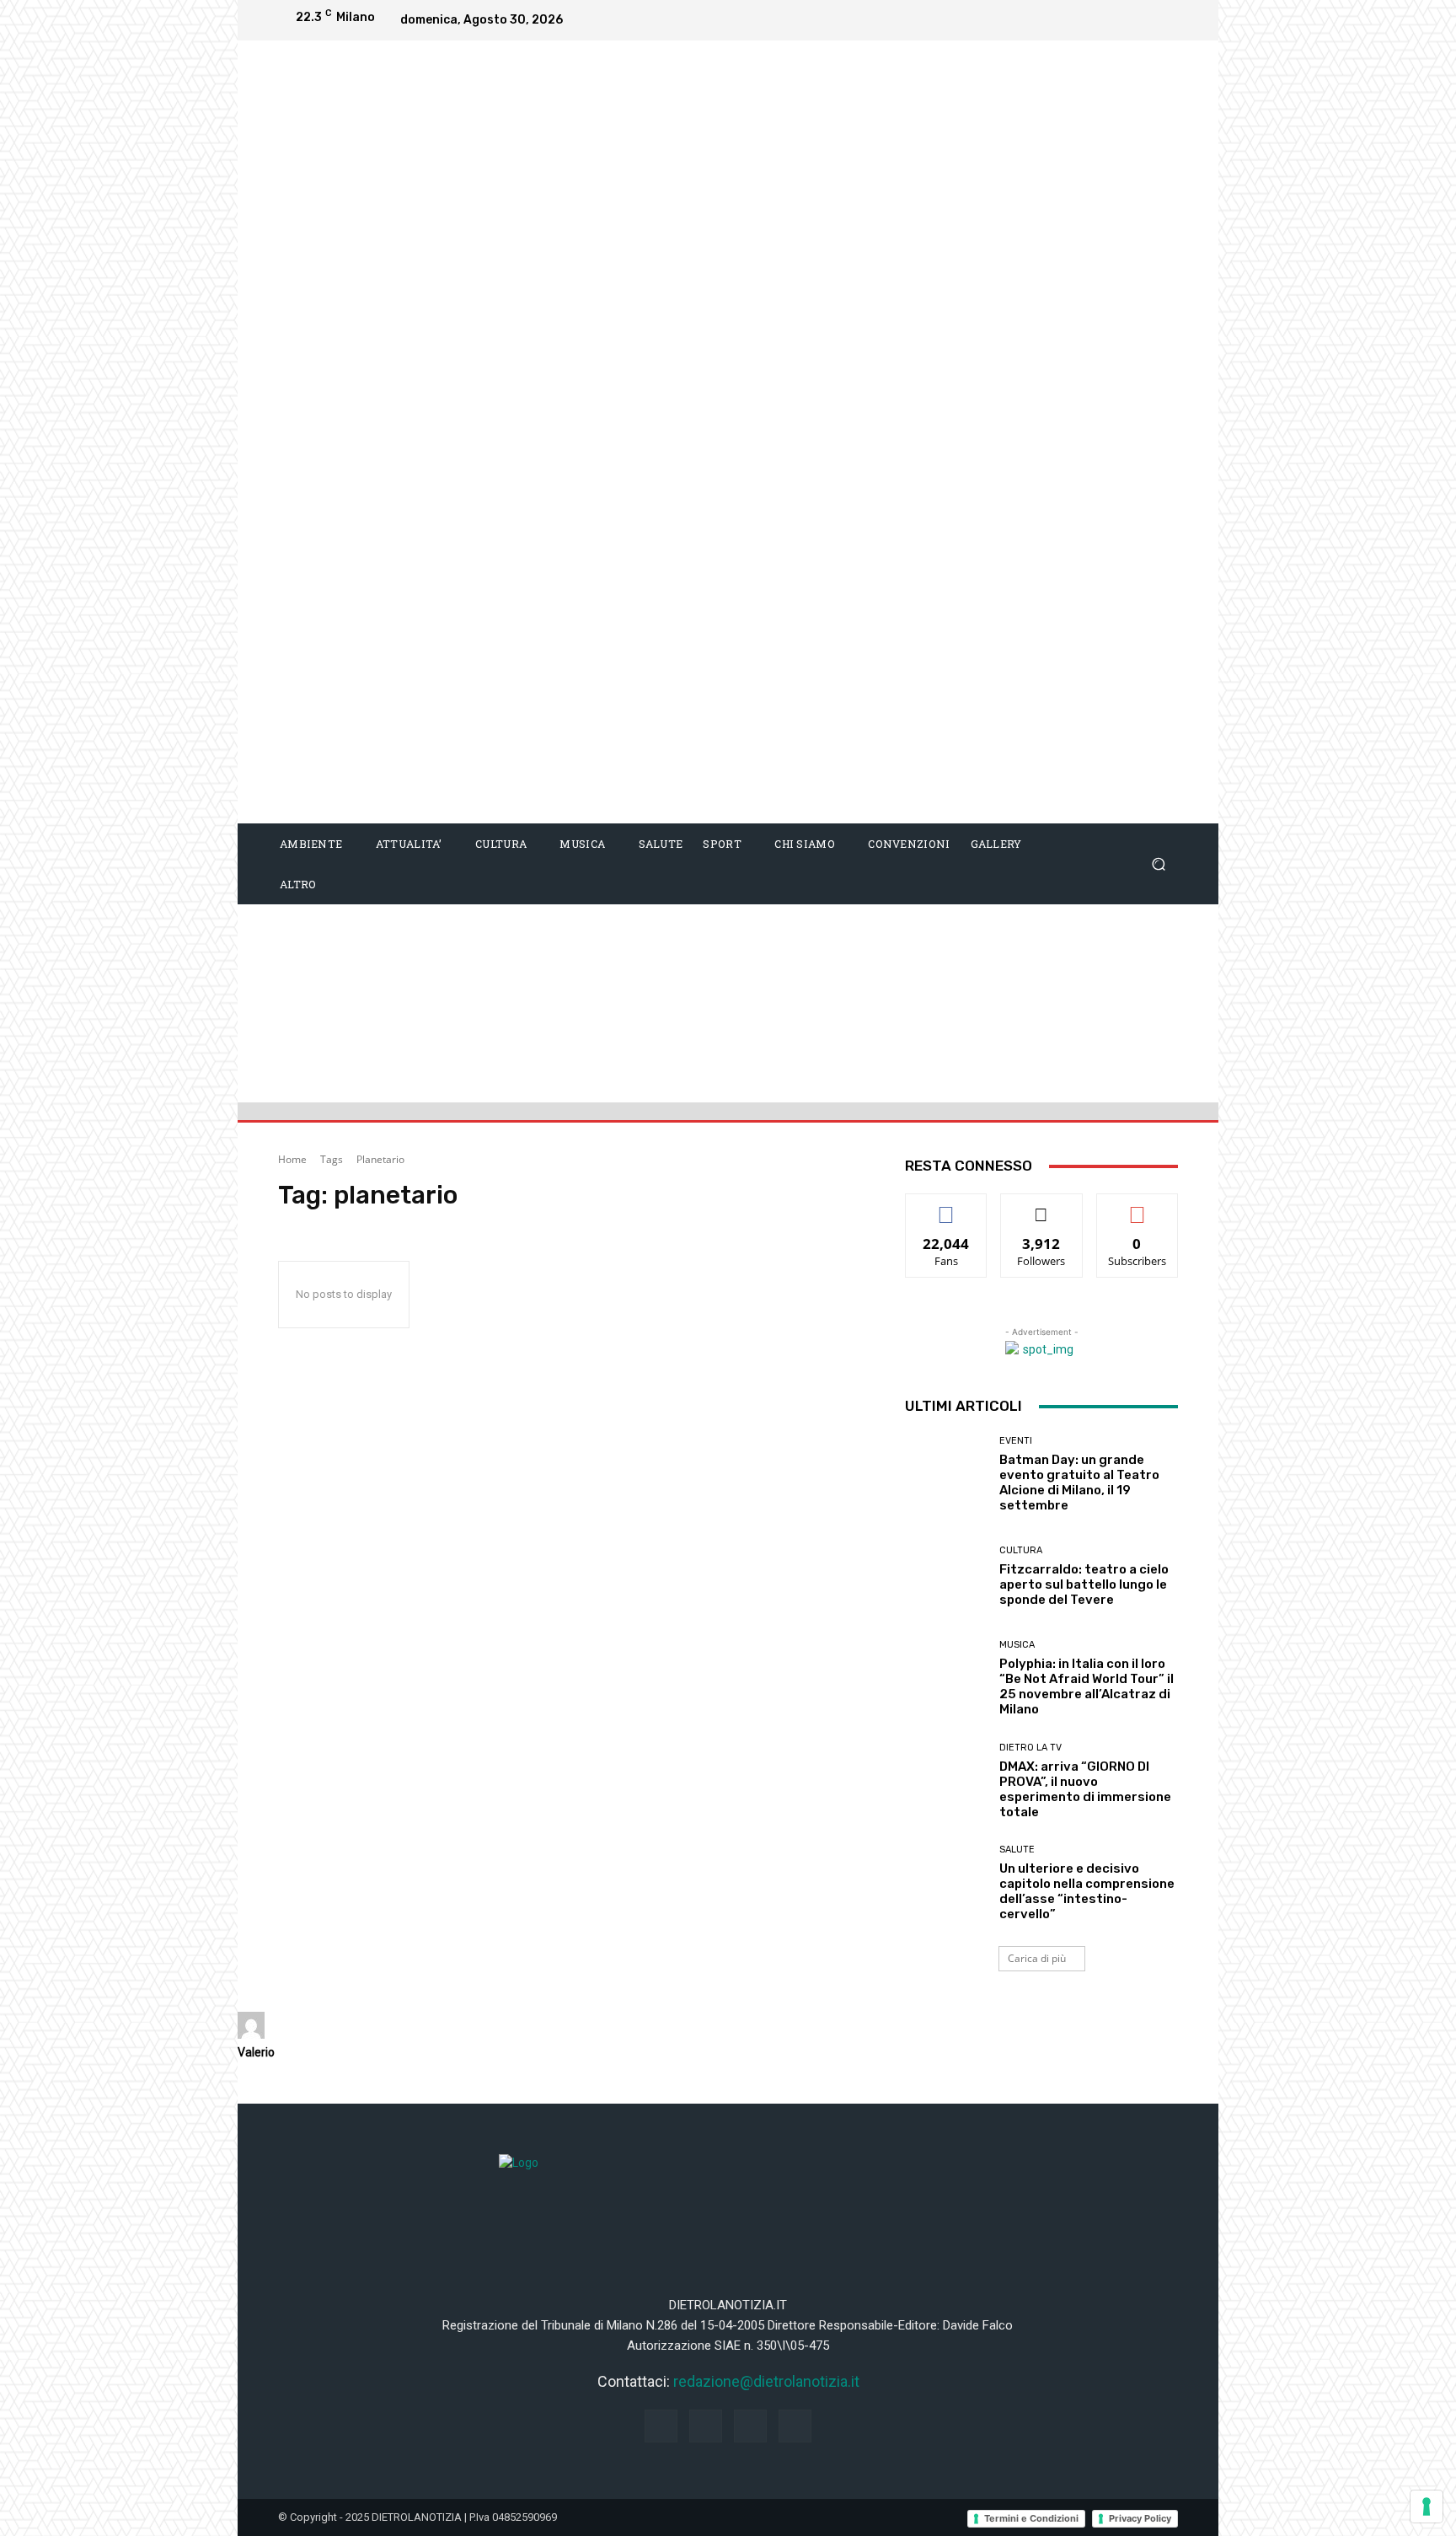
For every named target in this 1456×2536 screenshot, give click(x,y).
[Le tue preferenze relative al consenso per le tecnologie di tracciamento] (1427, 2507)
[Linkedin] (1127, 20)
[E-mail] (247, 2094)
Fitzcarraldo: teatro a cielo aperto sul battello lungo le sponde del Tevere (1084, 1584)
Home (292, 1159)
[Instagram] (1094, 20)
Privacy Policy (1140, 2518)
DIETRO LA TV (1030, 1748)
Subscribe (1137, 1206)
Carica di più (1037, 1958)
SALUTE (1017, 1850)
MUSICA (1017, 1645)
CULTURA (1021, 1550)
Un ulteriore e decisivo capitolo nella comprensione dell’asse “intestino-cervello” (1087, 1891)
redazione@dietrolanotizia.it (766, 2381)
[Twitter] (1161, 20)
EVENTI (1016, 1441)
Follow (1042, 1206)
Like (947, 1206)
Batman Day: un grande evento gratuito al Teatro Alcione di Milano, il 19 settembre (1079, 1482)
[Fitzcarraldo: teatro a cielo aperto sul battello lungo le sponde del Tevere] (946, 1576)
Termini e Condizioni (1031, 2518)
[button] (1158, 864)
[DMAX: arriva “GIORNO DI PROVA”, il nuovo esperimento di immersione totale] (946, 1781)
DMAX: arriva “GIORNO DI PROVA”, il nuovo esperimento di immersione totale (1085, 1789)
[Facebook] (1060, 20)
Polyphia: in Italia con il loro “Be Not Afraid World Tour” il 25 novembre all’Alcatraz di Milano (1087, 1686)
